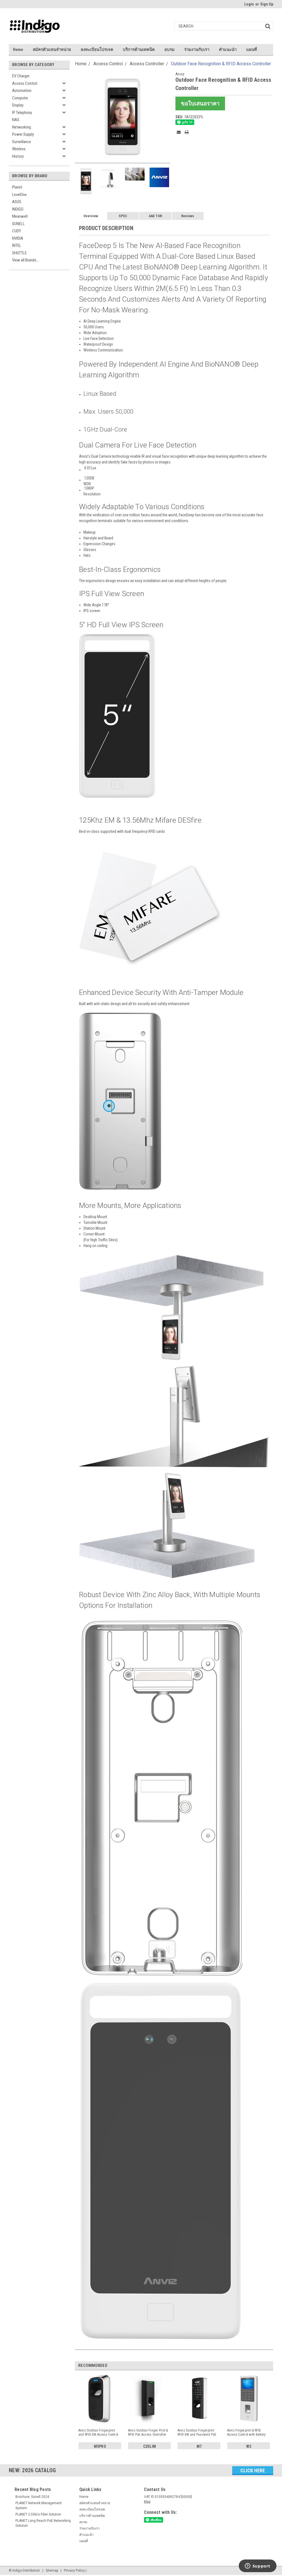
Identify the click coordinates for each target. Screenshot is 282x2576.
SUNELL (18, 224)
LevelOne (19, 195)
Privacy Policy (74, 2570)
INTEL (17, 245)
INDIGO (18, 209)
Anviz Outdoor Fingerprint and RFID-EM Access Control (98, 2432)
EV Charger (21, 76)
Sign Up (267, 4)
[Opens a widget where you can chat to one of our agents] (257, 2566)
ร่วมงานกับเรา (197, 50)
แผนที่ (252, 50)
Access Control (25, 83)
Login (249, 4)
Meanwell (20, 216)
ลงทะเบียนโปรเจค (97, 50)
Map (147, 2502)
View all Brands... (25, 260)
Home (18, 50)
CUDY (17, 231)
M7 (199, 2446)
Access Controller (147, 64)
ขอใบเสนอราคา (200, 103)
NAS (16, 120)
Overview (91, 216)
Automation (22, 91)
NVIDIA (18, 238)
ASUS (17, 202)
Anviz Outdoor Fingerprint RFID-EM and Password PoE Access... (197, 2433)
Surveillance (22, 142)
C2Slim (150, 2446)
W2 (249, 2446)
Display (18, 105)
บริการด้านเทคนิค (139, 50)
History (18, 156)
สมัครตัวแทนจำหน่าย (52, 50)
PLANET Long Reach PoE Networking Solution (43, 2523)
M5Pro (100, 2446)
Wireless (19, 149)
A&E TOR (155, 216)
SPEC (123, 216)
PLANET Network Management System (39, 2506)
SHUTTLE (19, 253)
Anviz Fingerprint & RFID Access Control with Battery (246, 2432)
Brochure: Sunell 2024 (32, 2497)
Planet (17, 187)
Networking (21, 127)
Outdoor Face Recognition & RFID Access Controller (221, 64)
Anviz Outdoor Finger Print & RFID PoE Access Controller (148, 2432)
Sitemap (52, 2570)
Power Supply (23, 134)
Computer (20, 98)
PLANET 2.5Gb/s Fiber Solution (38, 2514)
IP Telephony (22, 113)
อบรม (170, 50)
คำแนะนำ (228, 50)
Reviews (188, 216)
